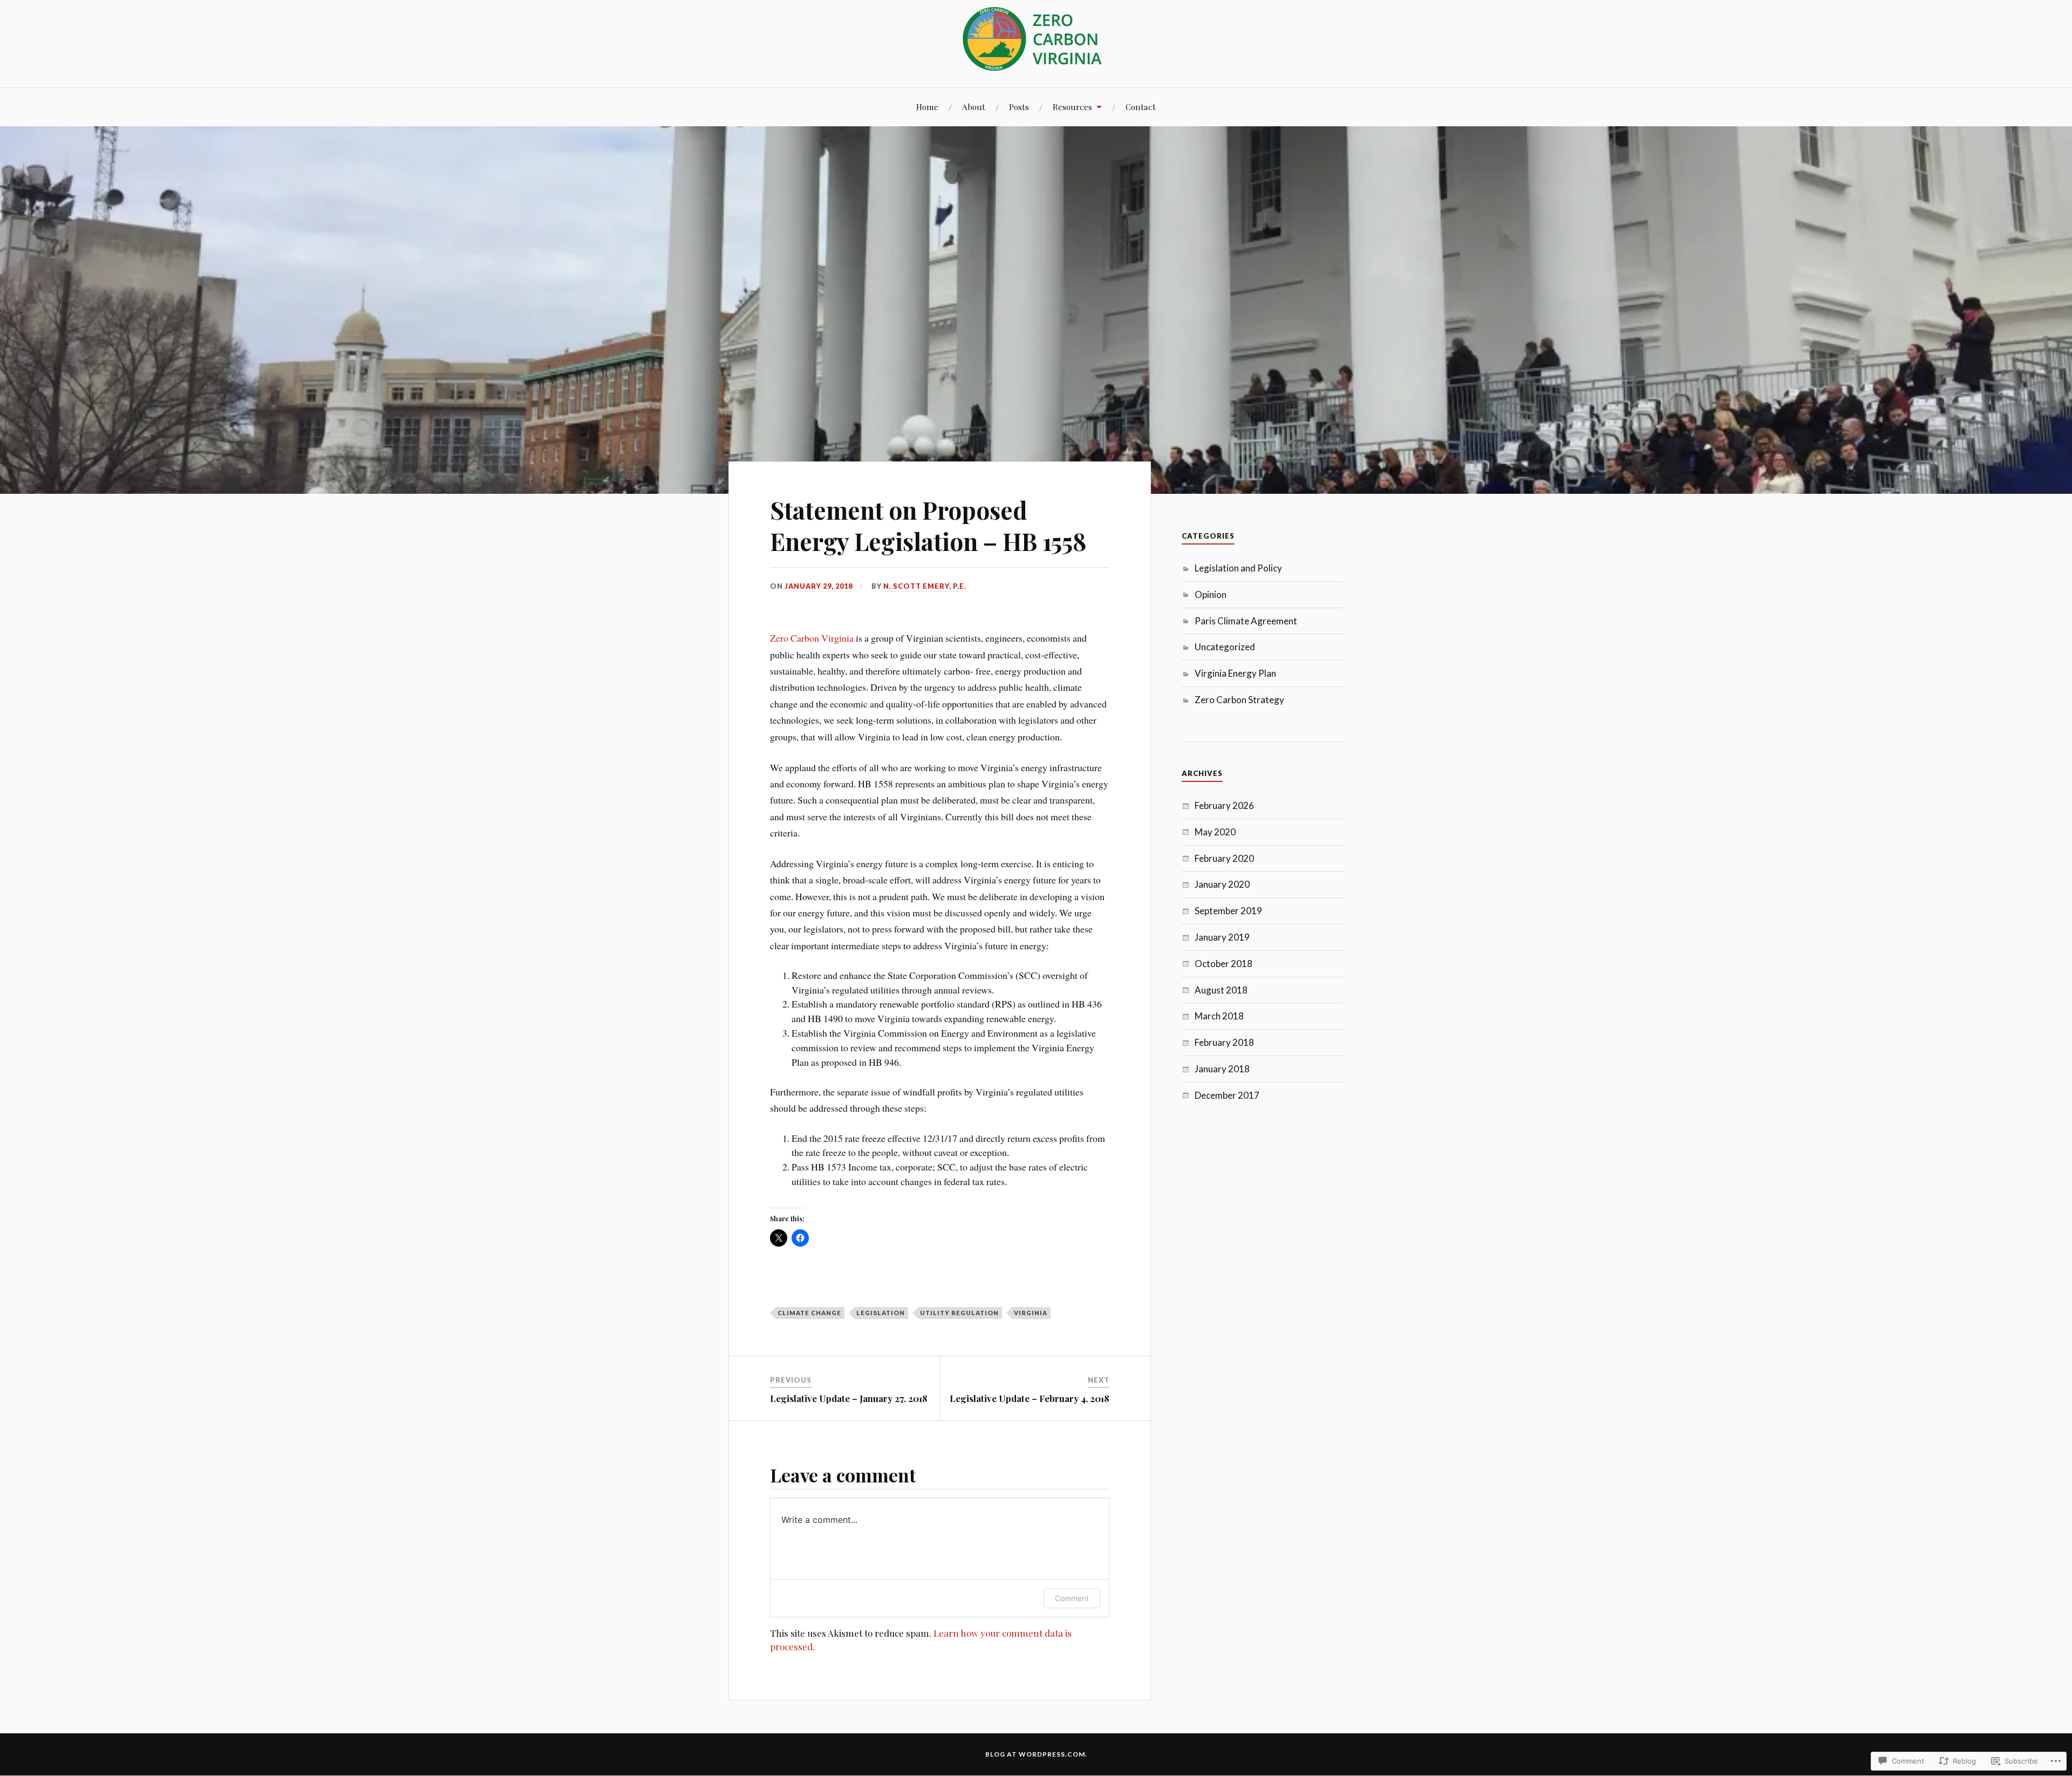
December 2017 (1227, 1095)
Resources (1072, 107)
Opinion (1211, 594)
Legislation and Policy (1238, 568)
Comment (1072, 1598)
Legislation (881, 1313)
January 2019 (1222, 937)
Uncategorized (1225, 647)
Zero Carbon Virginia (812, 638)
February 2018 (1224, 1042)
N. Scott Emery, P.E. (925, 586)
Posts (1019, 107)
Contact (1141, 107)
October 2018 (1224, 964)
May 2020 (1215, 832)
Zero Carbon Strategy (1239, 700)
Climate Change (809, 1313)
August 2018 (1221, 990)
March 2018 (1219, 1016)
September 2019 (1228, 911)
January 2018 (1222, 1069)
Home (927, 107)
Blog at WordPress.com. (1036, 1754)
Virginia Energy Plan (1235, 673)
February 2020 (1224, 858)
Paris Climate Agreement (1246, 621)
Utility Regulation (959, 1313)
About (974, 107)
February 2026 (1224, 805)
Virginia (1031, 1313)
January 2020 (1222, 884)
